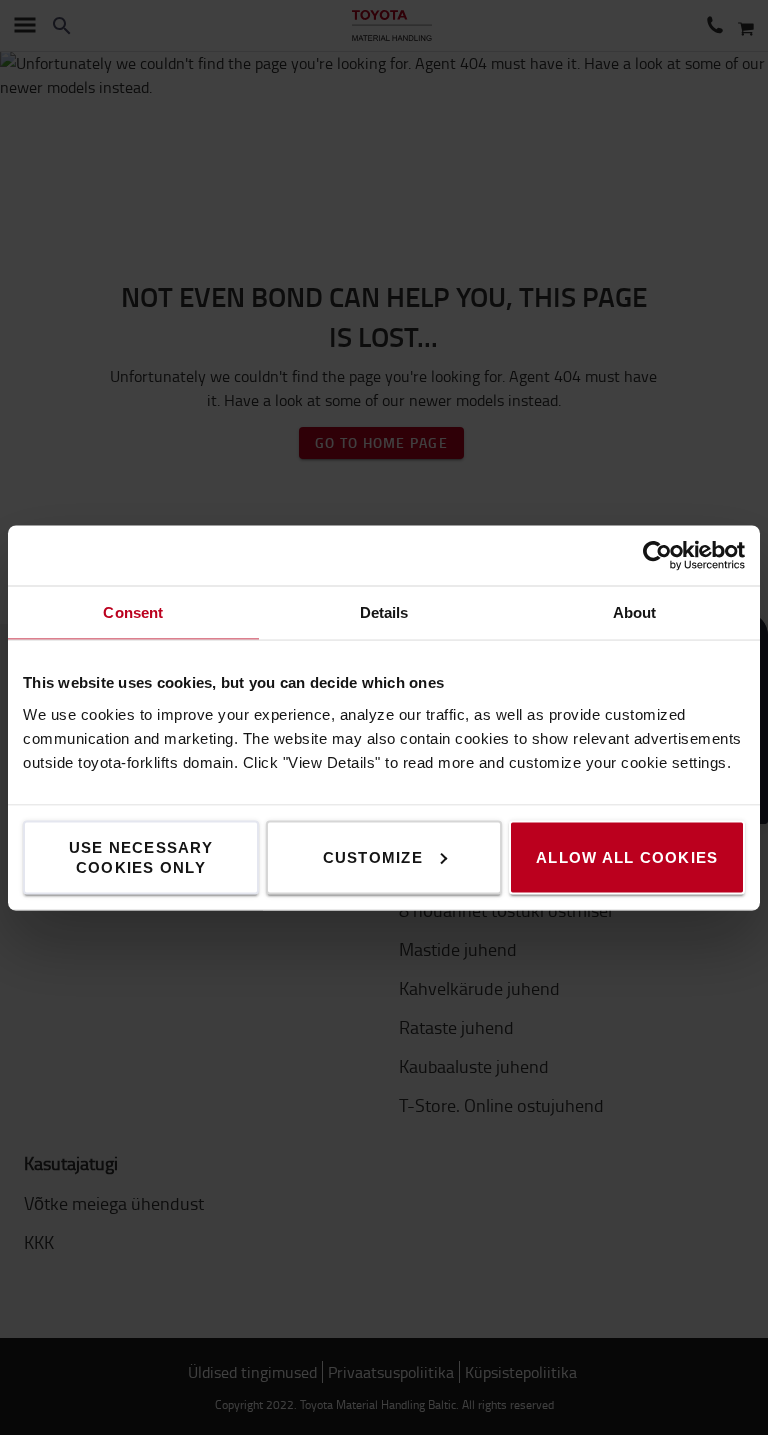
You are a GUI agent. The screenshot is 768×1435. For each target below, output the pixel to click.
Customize (373, 856)
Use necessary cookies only (141, 856)
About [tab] (635, 611)
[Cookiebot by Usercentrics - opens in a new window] (657, 555)
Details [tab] (384, 611)
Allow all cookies (627, 856)
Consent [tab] (133, 611)
